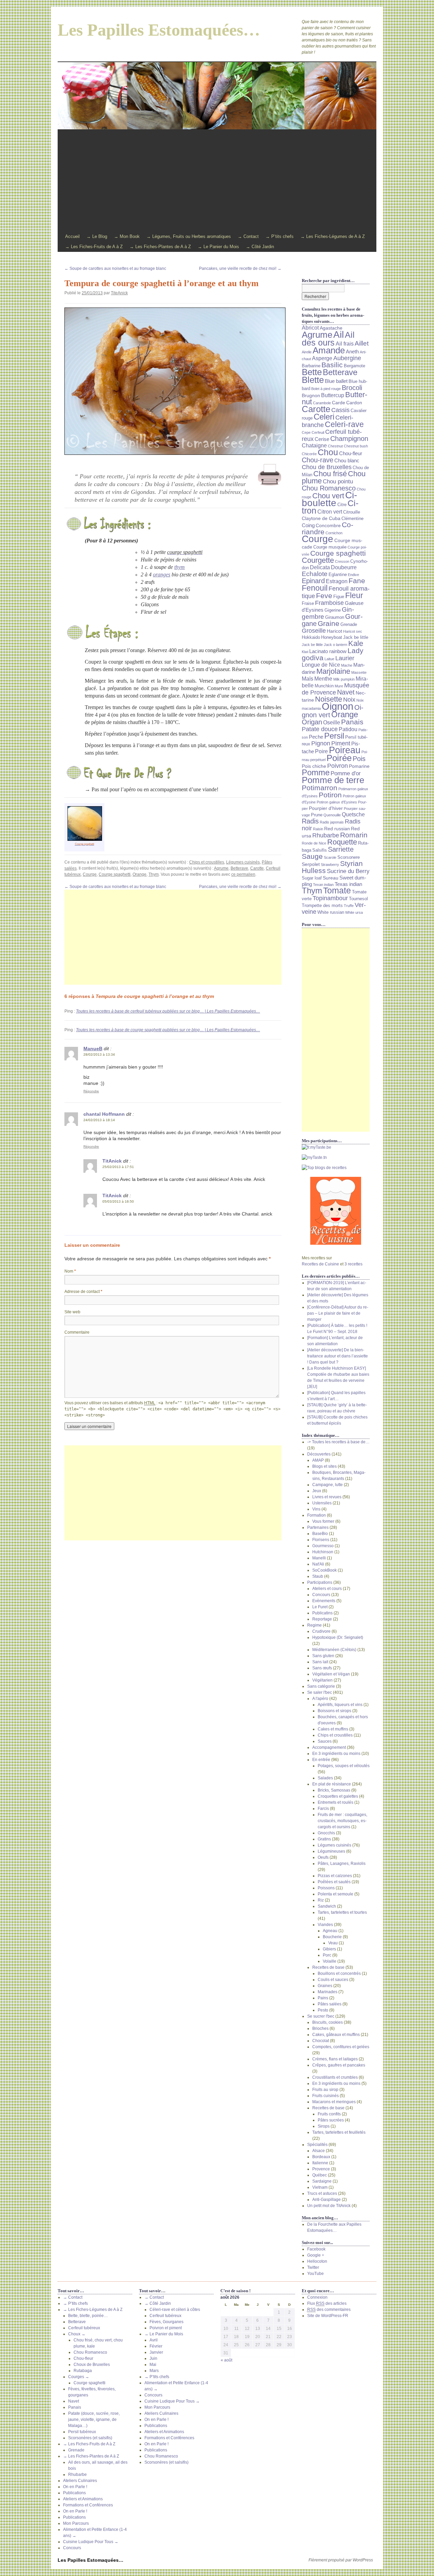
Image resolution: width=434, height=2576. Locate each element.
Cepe (306, 432)
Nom (70, 1271)
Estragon (337, 581)
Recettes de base (328, 1967)
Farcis (323, 1809)
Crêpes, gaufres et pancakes (339, 2065)
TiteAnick (119, 293)
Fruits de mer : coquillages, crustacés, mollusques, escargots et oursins (342, 1821)
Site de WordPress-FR (328, 2316)
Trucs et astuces (322, 2193)
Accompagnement (329, 1747)
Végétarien (322, 1680)
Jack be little (356, 637)
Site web (72, 1312)
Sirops (324, 2126)
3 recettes (353, 1264)
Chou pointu (338, 481)
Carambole (322, 403)
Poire (321, 751)
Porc (327, 1955)
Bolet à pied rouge (326, 389)
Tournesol (358, 899)
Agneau (330, 1931)
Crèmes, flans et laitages (335, 2059)
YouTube (315, 2274)
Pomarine (359, 766)
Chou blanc (347, 461)
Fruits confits (329, 2114)
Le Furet (320, 1607)
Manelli (319, 1558)
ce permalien (243, 874)
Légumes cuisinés (243, 862)
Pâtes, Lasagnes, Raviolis (342, 1864)
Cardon (354, 403)
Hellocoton (317, 2261)
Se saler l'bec (320, 1692)
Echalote (315, 574)
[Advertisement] (217, 181)
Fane (357, 581)
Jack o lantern (336, 645)
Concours (321, 1595)
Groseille (314, 631)
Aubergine (347, 358)
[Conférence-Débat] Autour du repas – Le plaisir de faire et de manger (338, 1313)
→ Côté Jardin (260, 247)
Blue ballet (336, 381)
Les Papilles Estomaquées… (159, 30)
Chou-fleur (351, 453)
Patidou (348, 729)
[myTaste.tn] (336, 1157)
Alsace (319, 2151)
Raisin (318, 829)
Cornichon (334, 533)
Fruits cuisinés (325, 2096)
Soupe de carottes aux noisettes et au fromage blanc (115, 268)
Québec (320, 2175)
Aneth (352, 352)
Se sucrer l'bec (321, 2016)
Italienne (320, 2163)
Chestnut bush (356, 446)
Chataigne (314, 446)
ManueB (93, 1049)
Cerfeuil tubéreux (84, 2328)
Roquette (342, 842)
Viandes (325, 1925)
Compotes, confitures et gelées (341, 2047)
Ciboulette (329, 499)
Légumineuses (331, 1851)
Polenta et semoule (336, 1894)
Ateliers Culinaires (80, 2481)
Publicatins (322, 1613)
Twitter (313, 2267)
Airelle (307, 352)
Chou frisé (330, 474)
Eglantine (338, 575)
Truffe (349, 906)
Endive (353, 575)
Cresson (342, 561)
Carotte (257, 868)
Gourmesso (323, 1546)
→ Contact (248, 236)
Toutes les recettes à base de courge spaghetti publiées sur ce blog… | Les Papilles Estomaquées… (168, 1030)
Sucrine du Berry (348, 871)
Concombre (328, 525)
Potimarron (320, 788)
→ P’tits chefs (280, 236)
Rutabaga (83, 2371)
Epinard (313, 581)
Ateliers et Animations (83, 2499)
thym (180, 567)
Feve (324, 596)
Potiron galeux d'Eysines (337, 802)
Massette (359, 672)
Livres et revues (327, 1497)
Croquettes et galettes (338, 1796)
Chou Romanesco (329, 488)
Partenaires (318, 1527)
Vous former (323, 1521)
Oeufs (323, 1857)
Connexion (317, 2297)
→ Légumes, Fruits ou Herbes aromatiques (189, 236)
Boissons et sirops (334, 1711)
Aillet (362, 343)
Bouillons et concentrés (339, 1973)
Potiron (330, 795)
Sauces (325, 1741)
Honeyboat (332, 637)
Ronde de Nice (314, 843)
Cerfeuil (318, 432)
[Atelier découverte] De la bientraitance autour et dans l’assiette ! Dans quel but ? (338, 1356)
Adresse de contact (83, 1292)
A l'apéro (320, 1699)
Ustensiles (322, 1503)
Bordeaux (321, 2157)
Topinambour (330, 898)
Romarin (354, 835)
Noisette (329, 699)
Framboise (329, 603)
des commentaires (329, 2310)
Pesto (323, 2010)
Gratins (324, 1839)
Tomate (337, 891)
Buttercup (333, 395)
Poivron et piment (166, 2328)
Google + (316, 2255)
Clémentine (352, 519)
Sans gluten (323, 1656)
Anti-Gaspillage (327, 2200)
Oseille (332, 722)
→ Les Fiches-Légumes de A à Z (333, 236)
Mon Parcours (76, 2523)
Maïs (308, 679)
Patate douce (320, 729)
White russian (331, 912)
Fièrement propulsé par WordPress (341, 2560)
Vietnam (320, 2187)
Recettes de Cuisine (320, 1264)
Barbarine (311, 366)
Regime (314, 1625)
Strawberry (330, 865)
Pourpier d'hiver (326, 808)
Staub (318, 1576)
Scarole (330, 857)
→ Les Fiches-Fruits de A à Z (94, 247)
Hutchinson (323, 1552)
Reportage (322, 1619)
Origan (312, 722)
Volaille (330, 1961)
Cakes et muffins (333, 1729)
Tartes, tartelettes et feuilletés (339, 2132)
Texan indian (323, 885)
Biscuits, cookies (328, 2022)
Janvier (156, 2352)
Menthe (323, 679)
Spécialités (317, 2145)
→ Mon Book (127, 236)
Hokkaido (311, 637)
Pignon (321, 743)
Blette (313, 380)
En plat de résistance (332, 1784)
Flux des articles (327, 2303)
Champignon (349, 438)
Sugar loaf (312, 878)
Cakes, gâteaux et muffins (336, 2035)
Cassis (340, 410)
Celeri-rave (344, 424)
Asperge (322, 358)
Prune (317, 815)
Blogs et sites (324, 1466)
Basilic (332, 365)
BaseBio (320, 1534)
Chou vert (328, 496)
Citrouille (352, 512)
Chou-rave (318, 460)
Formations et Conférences (88, 2505)
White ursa (354, 912)
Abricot (310, 328)
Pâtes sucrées (331, 2120)
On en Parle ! (75, 2487)
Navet (346, 692)
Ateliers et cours (327, 1589)
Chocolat (321, 2041)
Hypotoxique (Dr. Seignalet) (338, 1637)
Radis (310, 821)
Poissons (326, 1888)
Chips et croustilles (207, 862)
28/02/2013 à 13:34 (99, 1054)
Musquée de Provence (336, 689)
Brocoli (352, 388)
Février (156, 2346)
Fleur (354, 595)
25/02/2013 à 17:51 (118, 1167)
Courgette (318, 560)
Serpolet (311, 864)
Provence (321, 2169)
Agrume (221, 868)
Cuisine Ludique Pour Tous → (91, 2542)
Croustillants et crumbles (335, 2077)
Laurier (345, 658)
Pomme (316, 772)
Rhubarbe (326, 835)
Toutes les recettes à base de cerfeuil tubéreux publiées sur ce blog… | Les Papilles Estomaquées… (168, 1011)
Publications (74, 2493)
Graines (325, 1986)
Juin (153, 2358)
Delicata (320, 567)
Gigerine (333, 610)
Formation (317, 1515)
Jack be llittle (312, 645)
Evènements (324, 1601)
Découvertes (319, 1454)
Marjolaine (333, 671)
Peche (316, 737)
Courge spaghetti (115, 874)
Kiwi (305, 652)
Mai (153, 2365)
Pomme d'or (346, 773)
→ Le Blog (97, 236)
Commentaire (77, 1332)
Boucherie (332, 1937)
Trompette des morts (322, 906)
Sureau (331, 878)
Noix (349, 700)
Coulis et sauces (333, 1980)
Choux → (77, 2334)
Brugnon (311, 395)
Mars (154, 2371)
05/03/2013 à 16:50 (118, 1201)
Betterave (239, 868)
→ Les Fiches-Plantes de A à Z (160, 247)
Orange (140, 874)
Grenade (349, 625)
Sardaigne (322, 2181)
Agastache (331, 328)
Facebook (316, 2249)
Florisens (321, 1540)
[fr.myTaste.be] (336, 1147)
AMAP (318, 1460)
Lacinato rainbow (328, 651)
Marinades (328, 1992)
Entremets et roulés (336, 1802)
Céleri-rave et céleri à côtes (175, 2310)
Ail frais (345, 344)
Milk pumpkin (344, 679)
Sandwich (327, 1906)
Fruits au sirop (325, 2090)
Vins (316, 1509)
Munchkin (324, 686)
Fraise (308, 604)
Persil (334, 736)
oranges (162, 574)
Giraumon (335, 617)
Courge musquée (330, 547)
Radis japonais (332, 822)
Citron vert (330, 512)
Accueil (72, 236)
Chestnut (335, 446)
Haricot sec (353, 631)
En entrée (321, 1760)
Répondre (91, 1091)
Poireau (345, 750)
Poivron (338, 766)
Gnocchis (326, 1833)
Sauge (312, 856)
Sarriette (341, 849)
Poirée (339, 758)
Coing (308, 525)
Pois (359, 759)
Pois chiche (314, 766)
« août (226, 2360)
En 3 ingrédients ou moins (336, 1754)
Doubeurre (344, 567)
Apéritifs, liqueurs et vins (340, 1705)
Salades (325, 1778)
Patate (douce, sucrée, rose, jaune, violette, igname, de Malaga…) (94, 2420)
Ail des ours (328, 339)
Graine (329, 624)
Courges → (79, 2377)
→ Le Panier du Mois (218, 247)
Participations (320, 1582)
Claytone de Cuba (321, 518)
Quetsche (353, 814)
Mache (347, 665)
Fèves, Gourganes (166, 2322)
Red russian (337, 829)
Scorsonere (349, 857)
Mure (339, 686)
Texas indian (348, 884)
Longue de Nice (321, 665)
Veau (333, 1943)
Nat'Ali (318, 1564)
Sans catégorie (321, 1686)
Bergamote (354, 366)
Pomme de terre (333, 780)
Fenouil (315, 588)
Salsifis (320, 850)
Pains (323, 1998)
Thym (154, 874)
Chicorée (309, 454)
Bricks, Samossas (334, 1790)
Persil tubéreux (82, 2432)
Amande (329, 350)
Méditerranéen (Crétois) (334, 1650)
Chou (328, 452)
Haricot (334, 631)
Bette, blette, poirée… (88, 2316)
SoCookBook (324, 1570)
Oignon (338, 706)
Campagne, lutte (328, 1485)
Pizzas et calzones (335, 1876)
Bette (312, 372)
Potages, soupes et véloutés (344, 1766)
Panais (352, 722)
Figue (339, 597)
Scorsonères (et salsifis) (90, 2438)
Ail (339, 334)
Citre (342, 505)
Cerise (322, 439)
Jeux (317, 1491)
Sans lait (320, 1662)
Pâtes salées (330, 2004)
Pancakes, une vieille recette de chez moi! (240, 268)
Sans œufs (322, 1668)
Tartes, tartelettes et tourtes (342, 1912)
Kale (356, 643)
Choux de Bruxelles (92, 2365)
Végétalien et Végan (331, 1674)
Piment (341, 743)
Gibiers (329, 1949)
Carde (339, 403)
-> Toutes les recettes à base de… (338, 1442)
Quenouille (332, 815)
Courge (90, 874)
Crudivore (321, 1631)
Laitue (329, 659)
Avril (154, 2340)
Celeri (324, 417)
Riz (321, 1900)
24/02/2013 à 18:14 (99, 1120)
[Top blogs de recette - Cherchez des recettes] (336, 1168)
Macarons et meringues (334, 2102)
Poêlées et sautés (334, 1882)
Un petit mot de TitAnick (329, 2206)
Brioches (320, 2028)
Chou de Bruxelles (327, 467)
